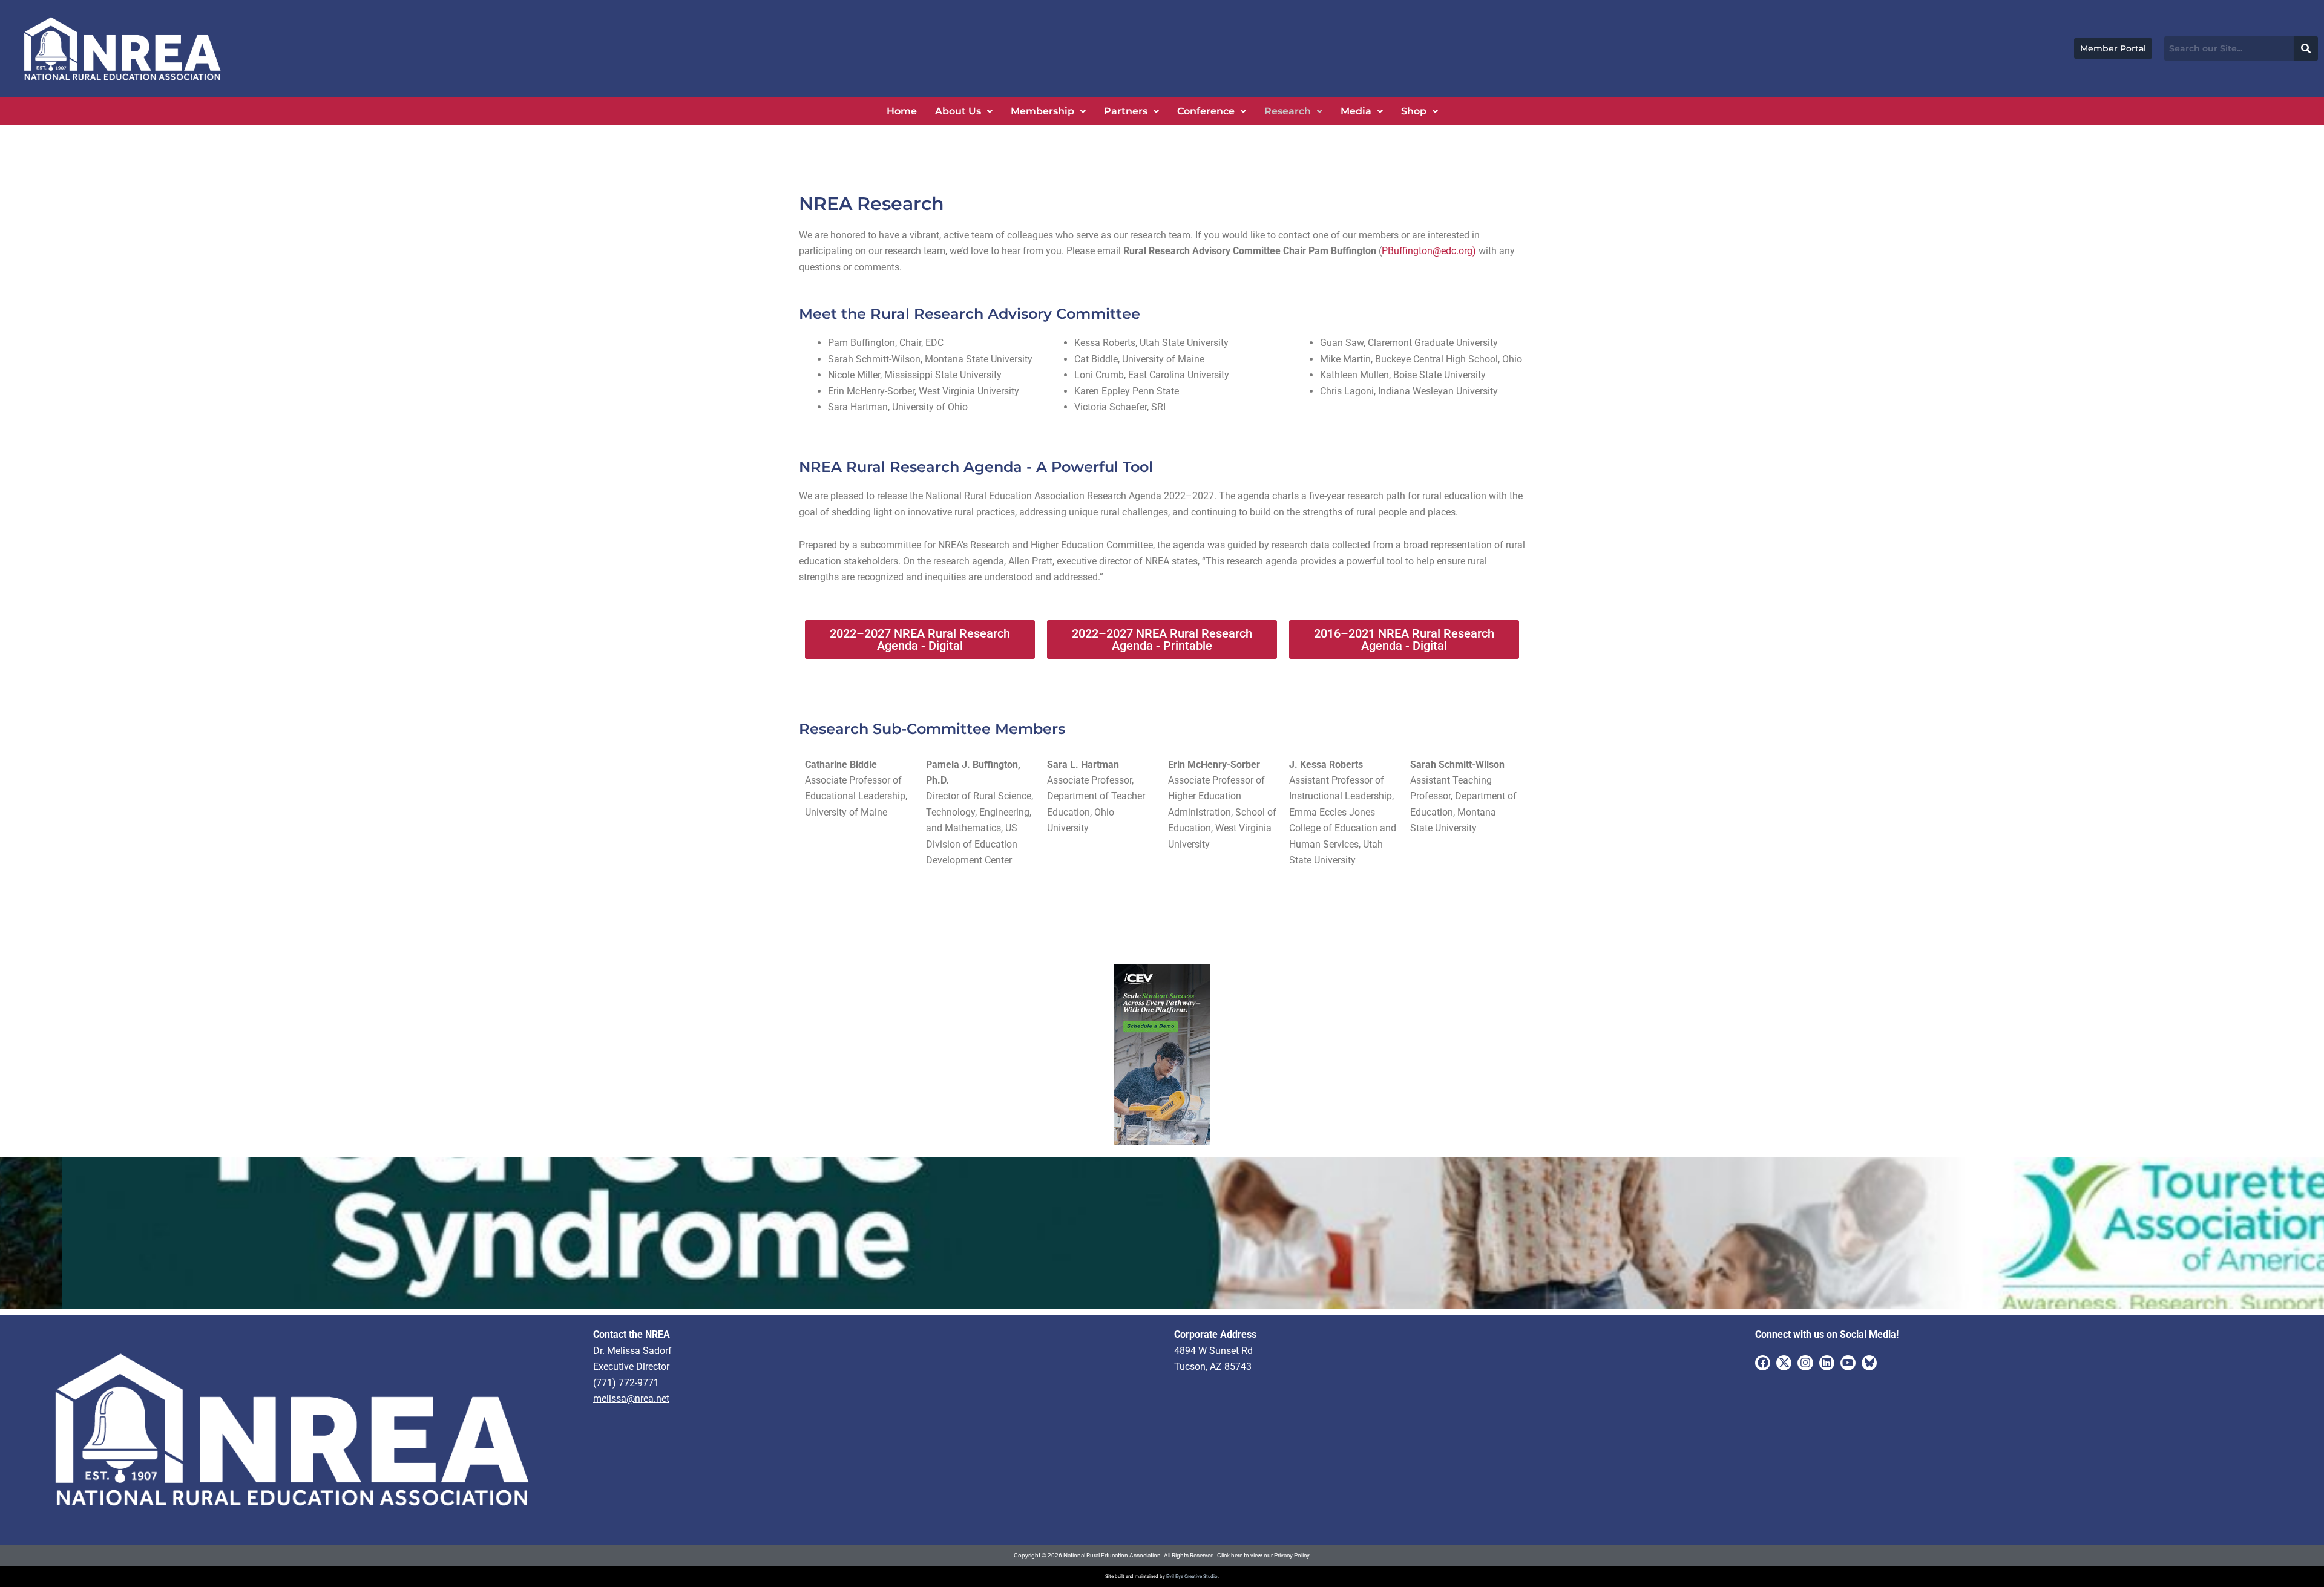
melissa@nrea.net (631, 1399)
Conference (1206, 111)
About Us (958, 111)
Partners (1126, 111)
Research (1288, 111)
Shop (1414, 111)
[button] (964, 111)
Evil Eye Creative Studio (1192, 1576)
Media (1356, 111)
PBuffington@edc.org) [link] (1430, 251)
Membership (1042, 111)
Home (902, 111)
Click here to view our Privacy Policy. (1264, 1555)
